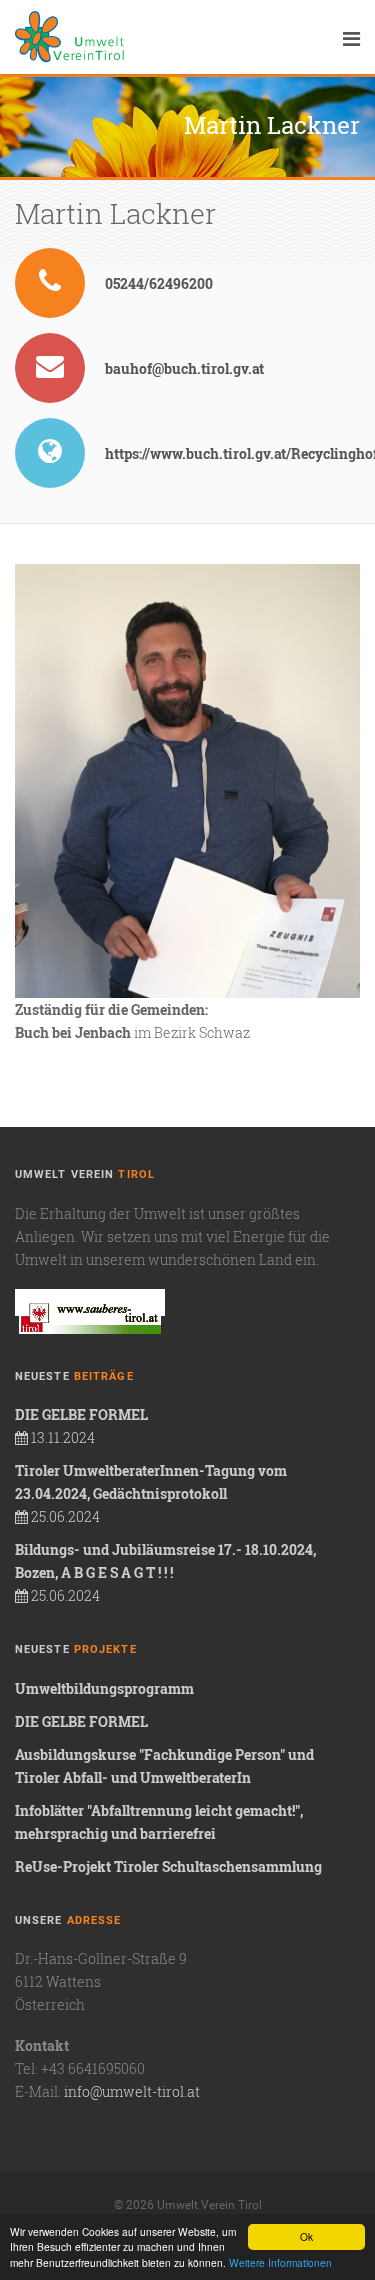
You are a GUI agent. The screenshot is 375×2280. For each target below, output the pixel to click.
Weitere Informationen (280, 2262)
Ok (306, 2236)
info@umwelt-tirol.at (132, 2091)
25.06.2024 (151, 1493)
